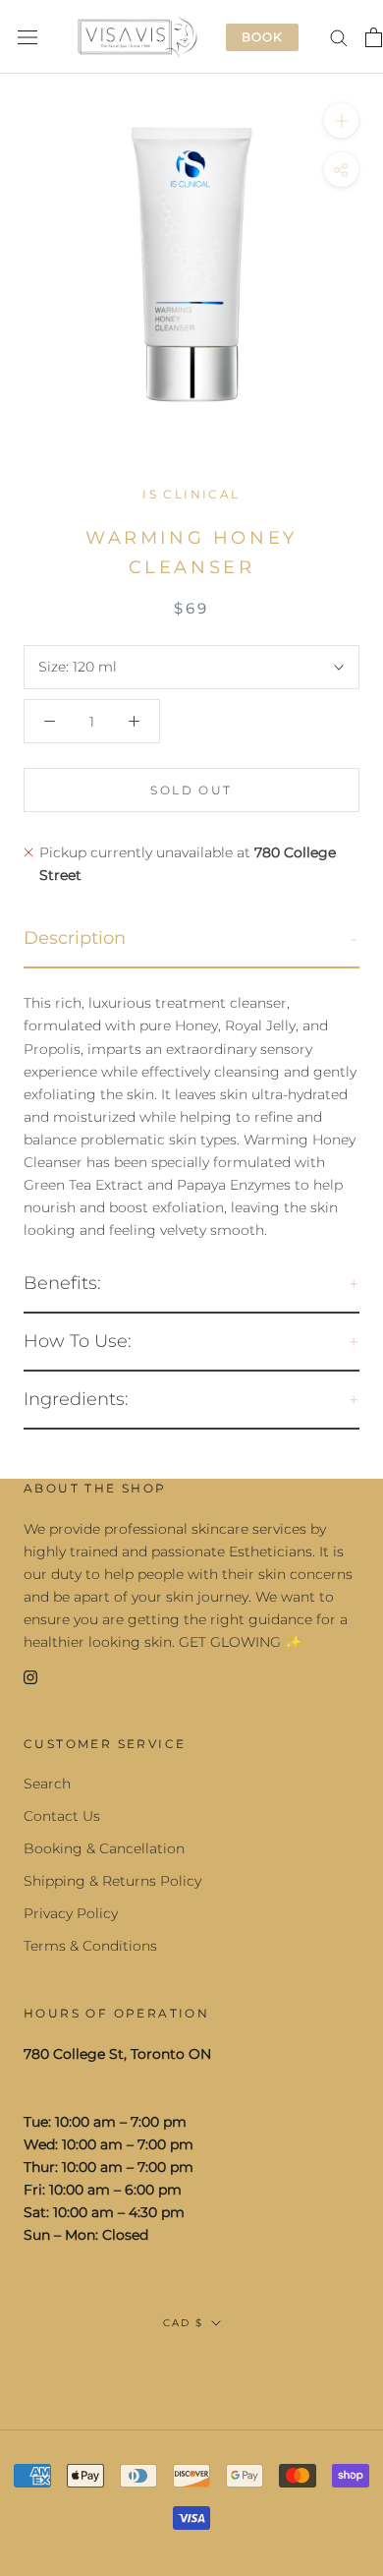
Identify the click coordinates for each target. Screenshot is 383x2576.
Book (262, 37)
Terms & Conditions (90, 1946)
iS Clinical (191, 494)
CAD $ (183, 2323)
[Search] (339, 37)
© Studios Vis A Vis (192, 2366)
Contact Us (62, 1816)
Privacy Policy (71, 1913)
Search (47, 1784)
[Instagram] (30, 1676)
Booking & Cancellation (104, 1848)
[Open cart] (374, 37)
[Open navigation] (27, 37)
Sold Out (191, 790)
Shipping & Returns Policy (112, 1881)
